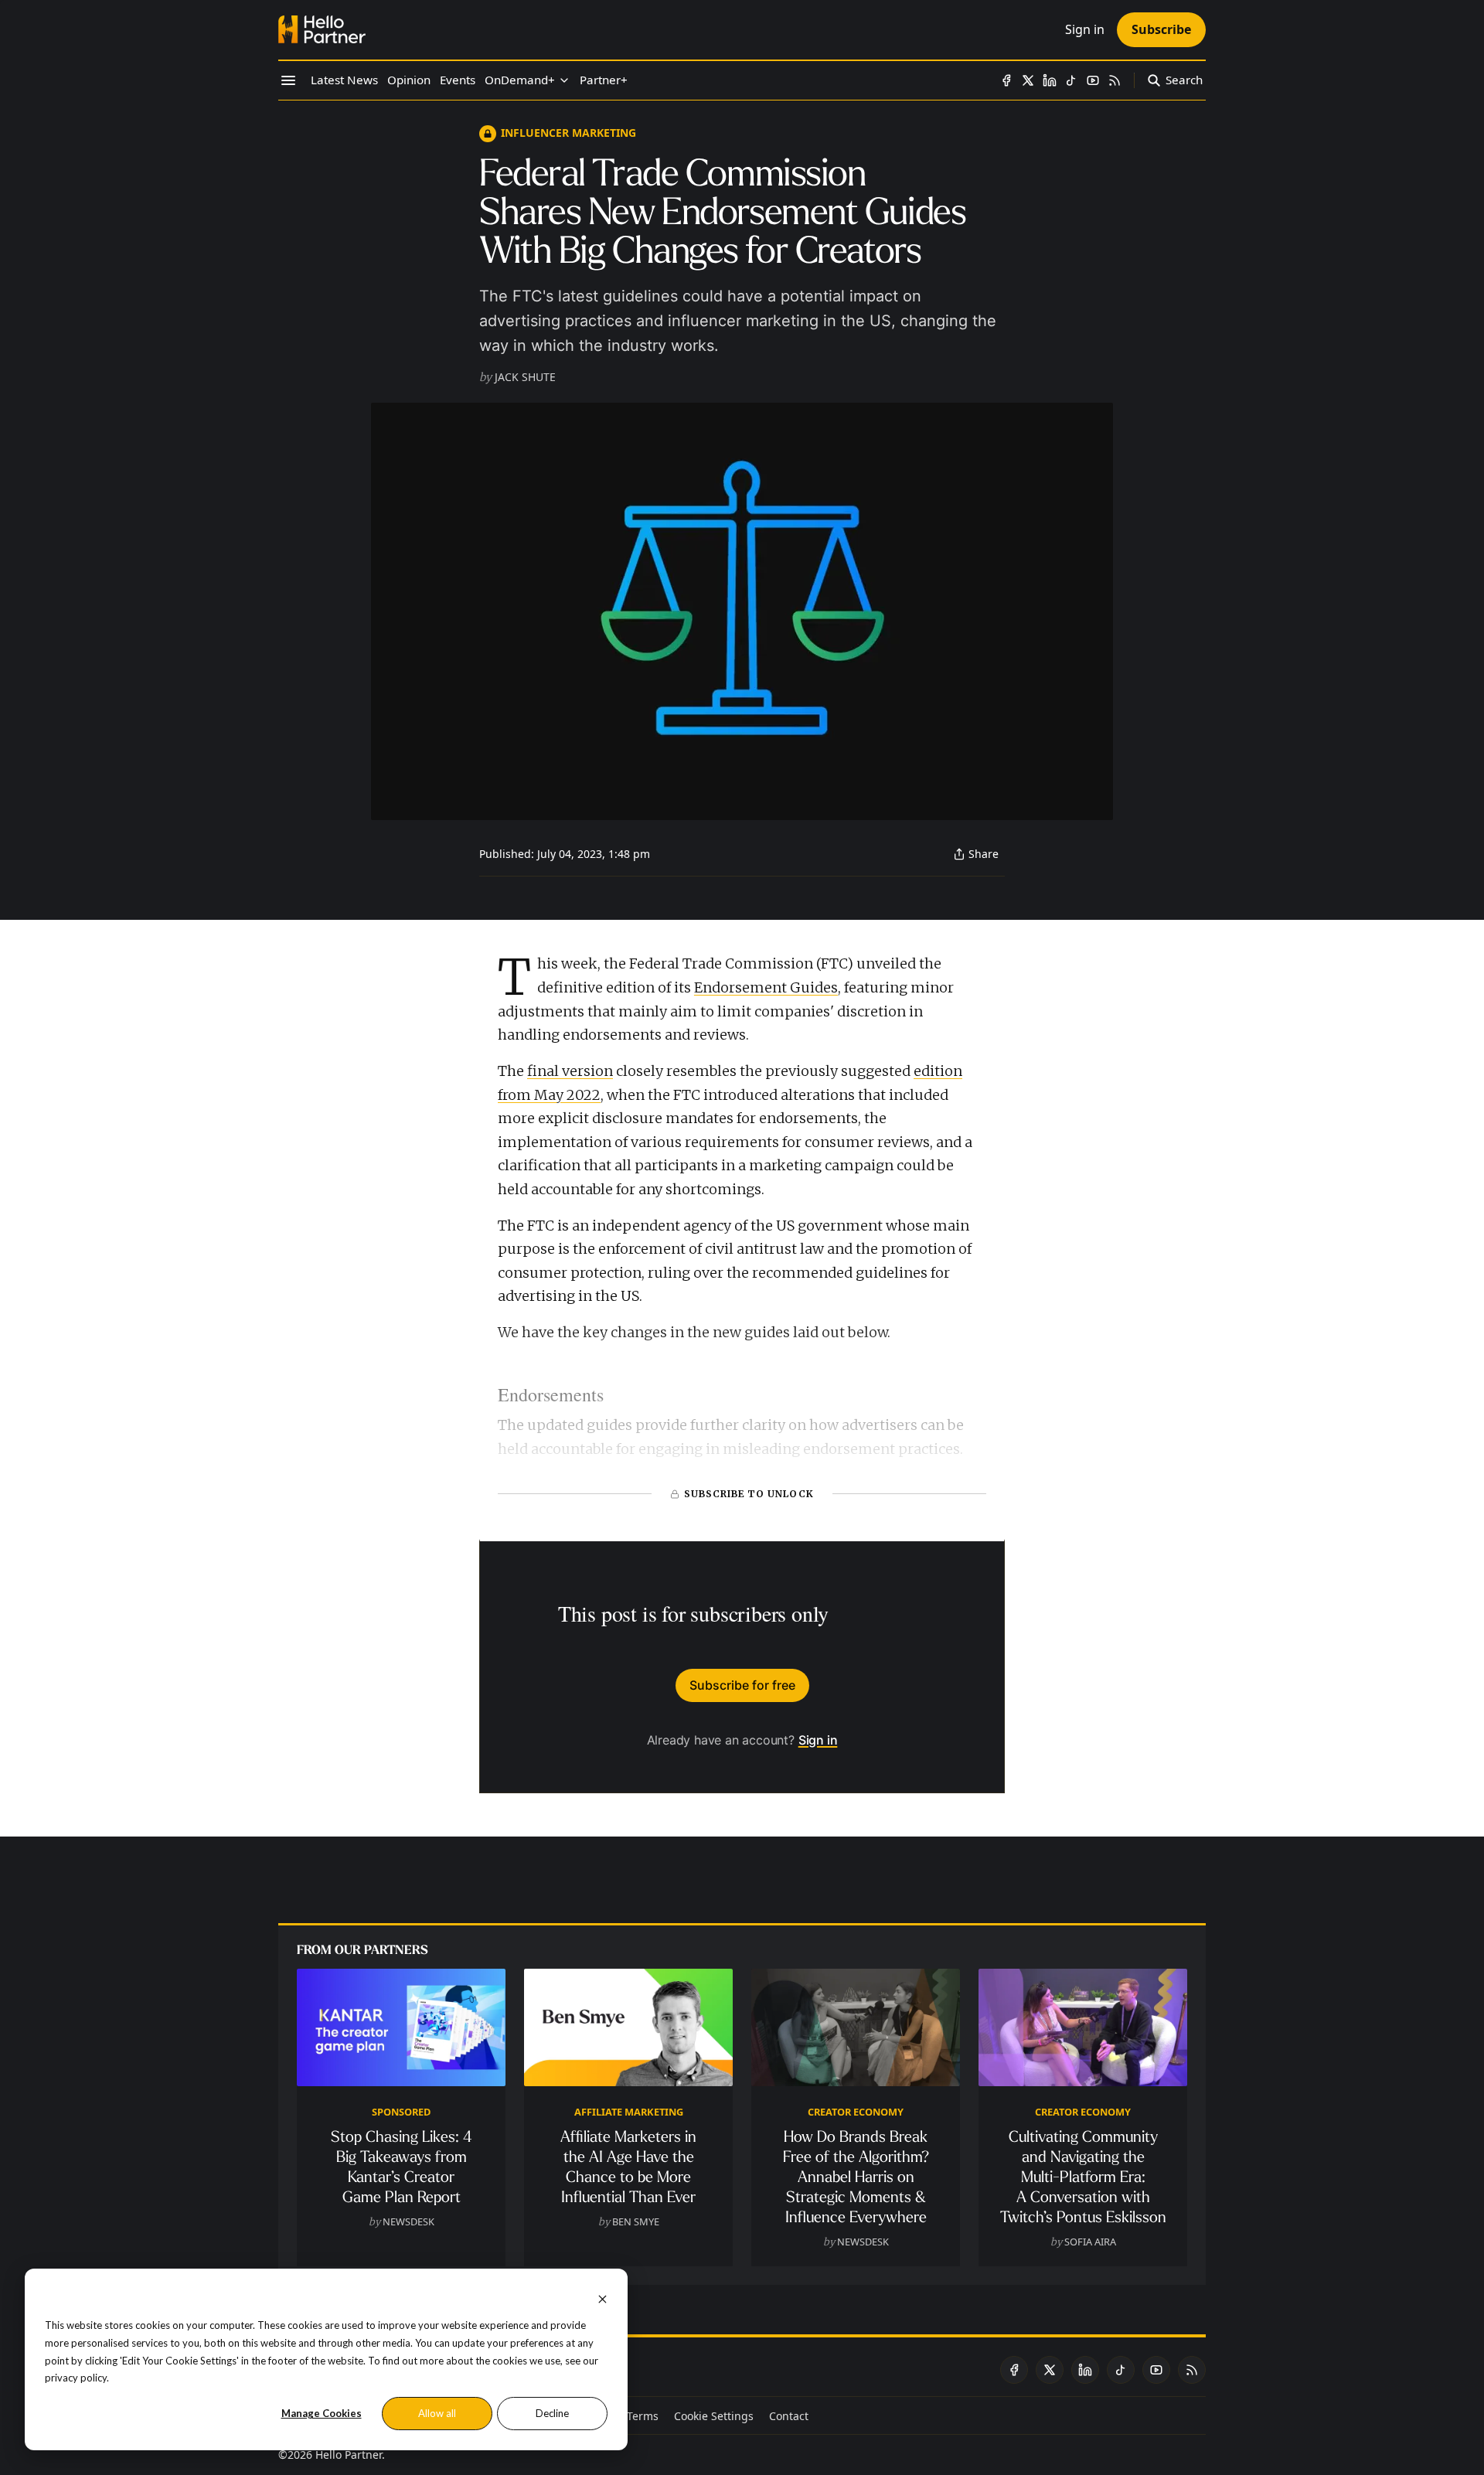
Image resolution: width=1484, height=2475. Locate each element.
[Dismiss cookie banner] (602, 2298)
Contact (789, 2416)
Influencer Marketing (568, 133)
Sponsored (401, 2112)
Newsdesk (408, 2221)
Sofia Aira (1090, 2242)
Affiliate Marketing (629, 2112)
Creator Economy (856, 2112)
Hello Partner (349, 2455)
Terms (643, 2416)
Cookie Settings (714, 2416)
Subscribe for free (742, 1685)
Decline (552, 2413)
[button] (520, 80)
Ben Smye (636, 2221)
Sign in (818, 1740)
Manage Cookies (322, 2413)
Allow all (437, 2413)
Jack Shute (525, 377)
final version (570, 1071)
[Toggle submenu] (564, 80)
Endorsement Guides (766, 987)
